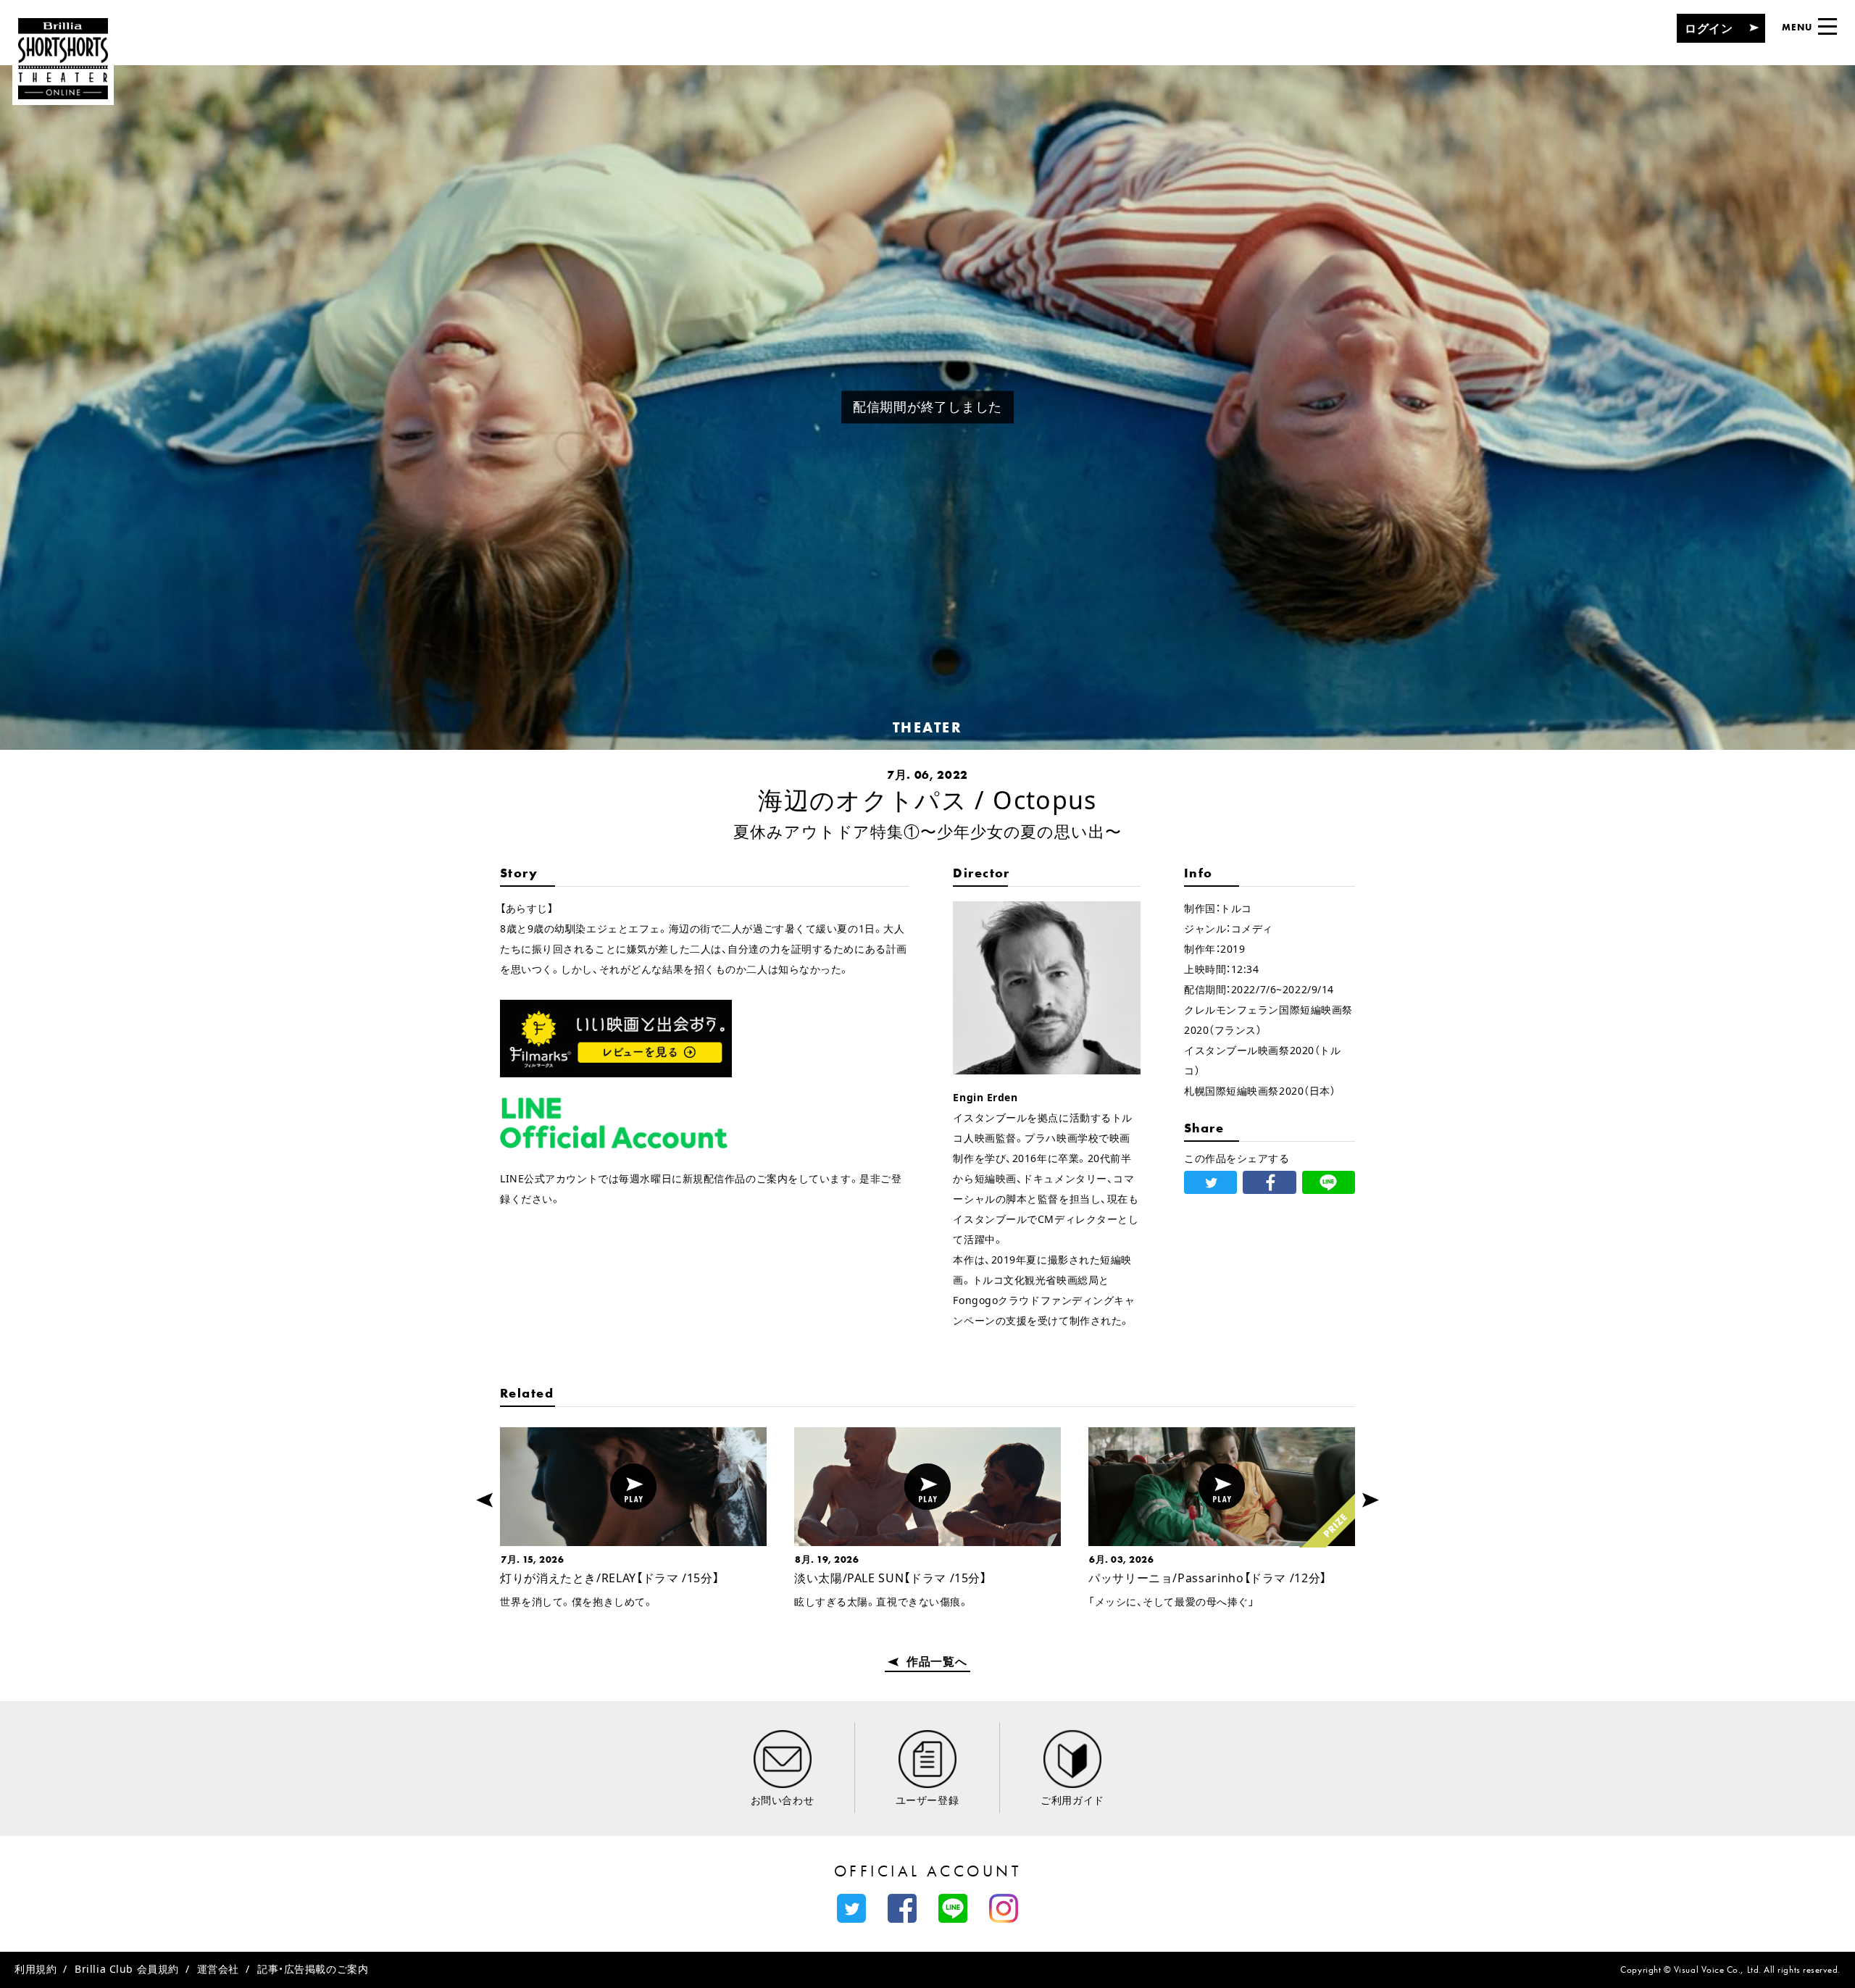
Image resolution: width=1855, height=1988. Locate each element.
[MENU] (1827, 26)
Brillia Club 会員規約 (127, 1969)
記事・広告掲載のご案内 (313, 1969)
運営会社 (218, 1969)
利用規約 (36, 1969)
